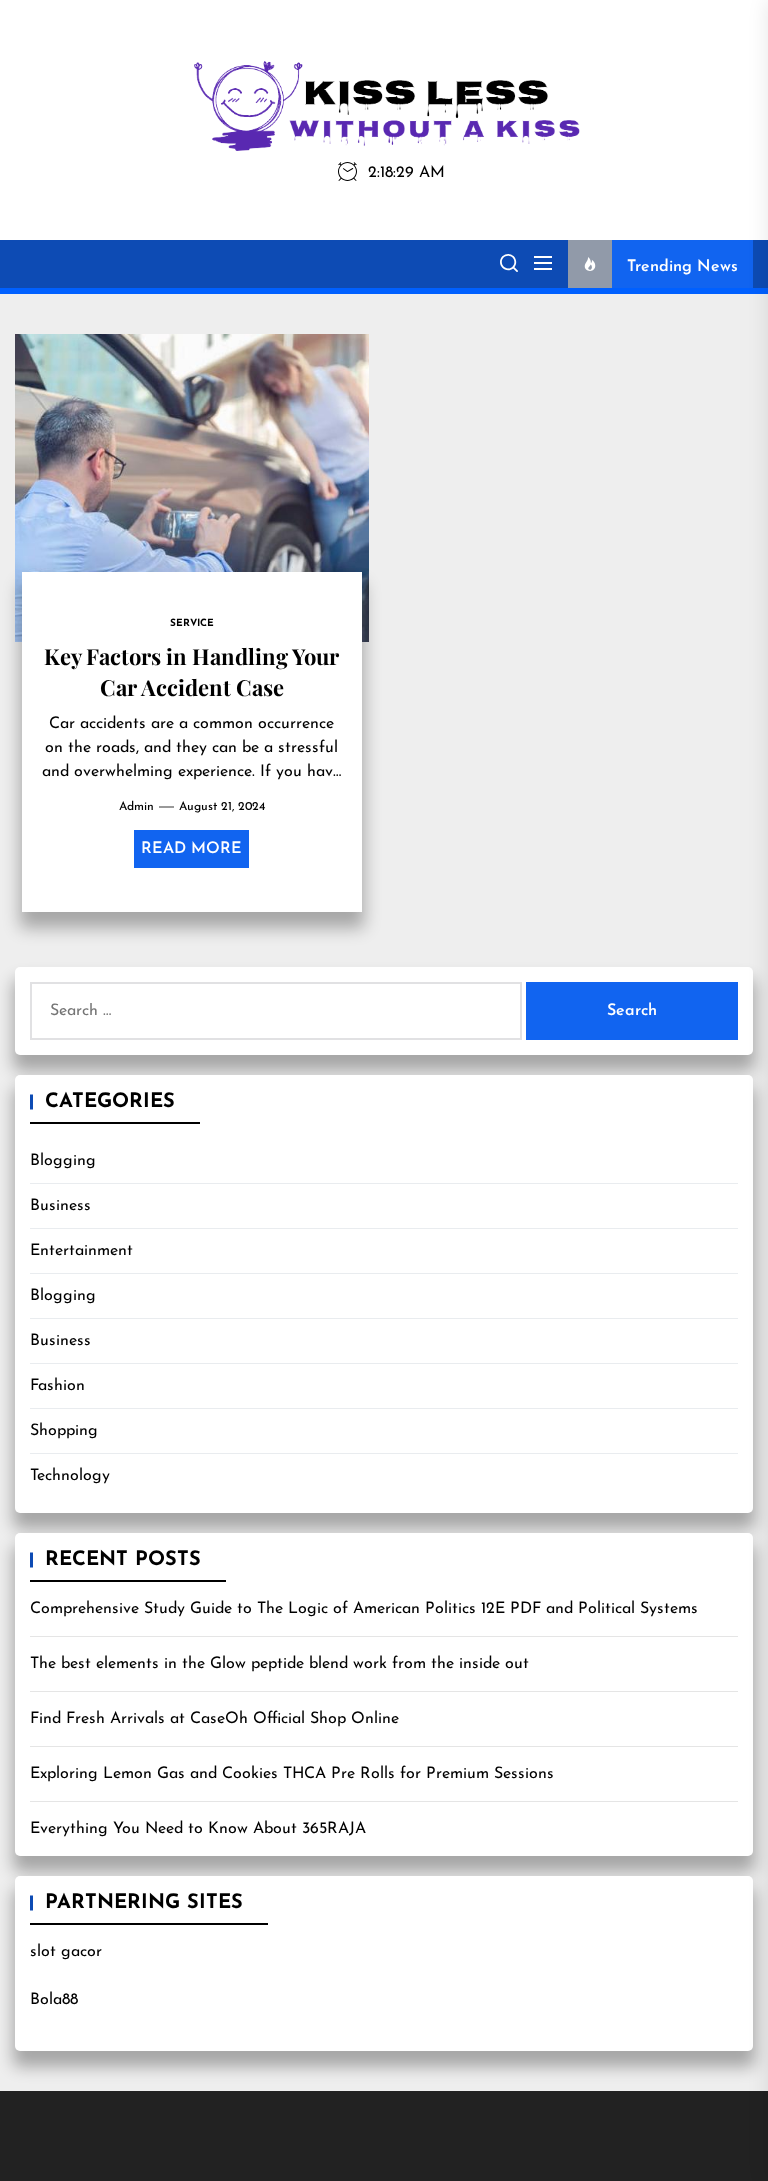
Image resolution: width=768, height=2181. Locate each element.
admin (136, 807)
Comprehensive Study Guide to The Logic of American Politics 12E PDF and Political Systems (364, 1609)
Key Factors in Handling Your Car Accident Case (191, 671)
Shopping (64, 1431)
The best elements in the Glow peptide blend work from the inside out (279, 1664)
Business (60, 1206)
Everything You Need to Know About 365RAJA (198, 1829)
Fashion (57, 1386)
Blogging (63, 1161)
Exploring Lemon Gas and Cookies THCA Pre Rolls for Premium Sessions (292, 1774)
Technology (70, 1476)
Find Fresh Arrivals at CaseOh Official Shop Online (214, 1719)
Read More (191, 849)
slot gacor (66, 1952)
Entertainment (81, 1251)
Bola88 (54, 2000)
